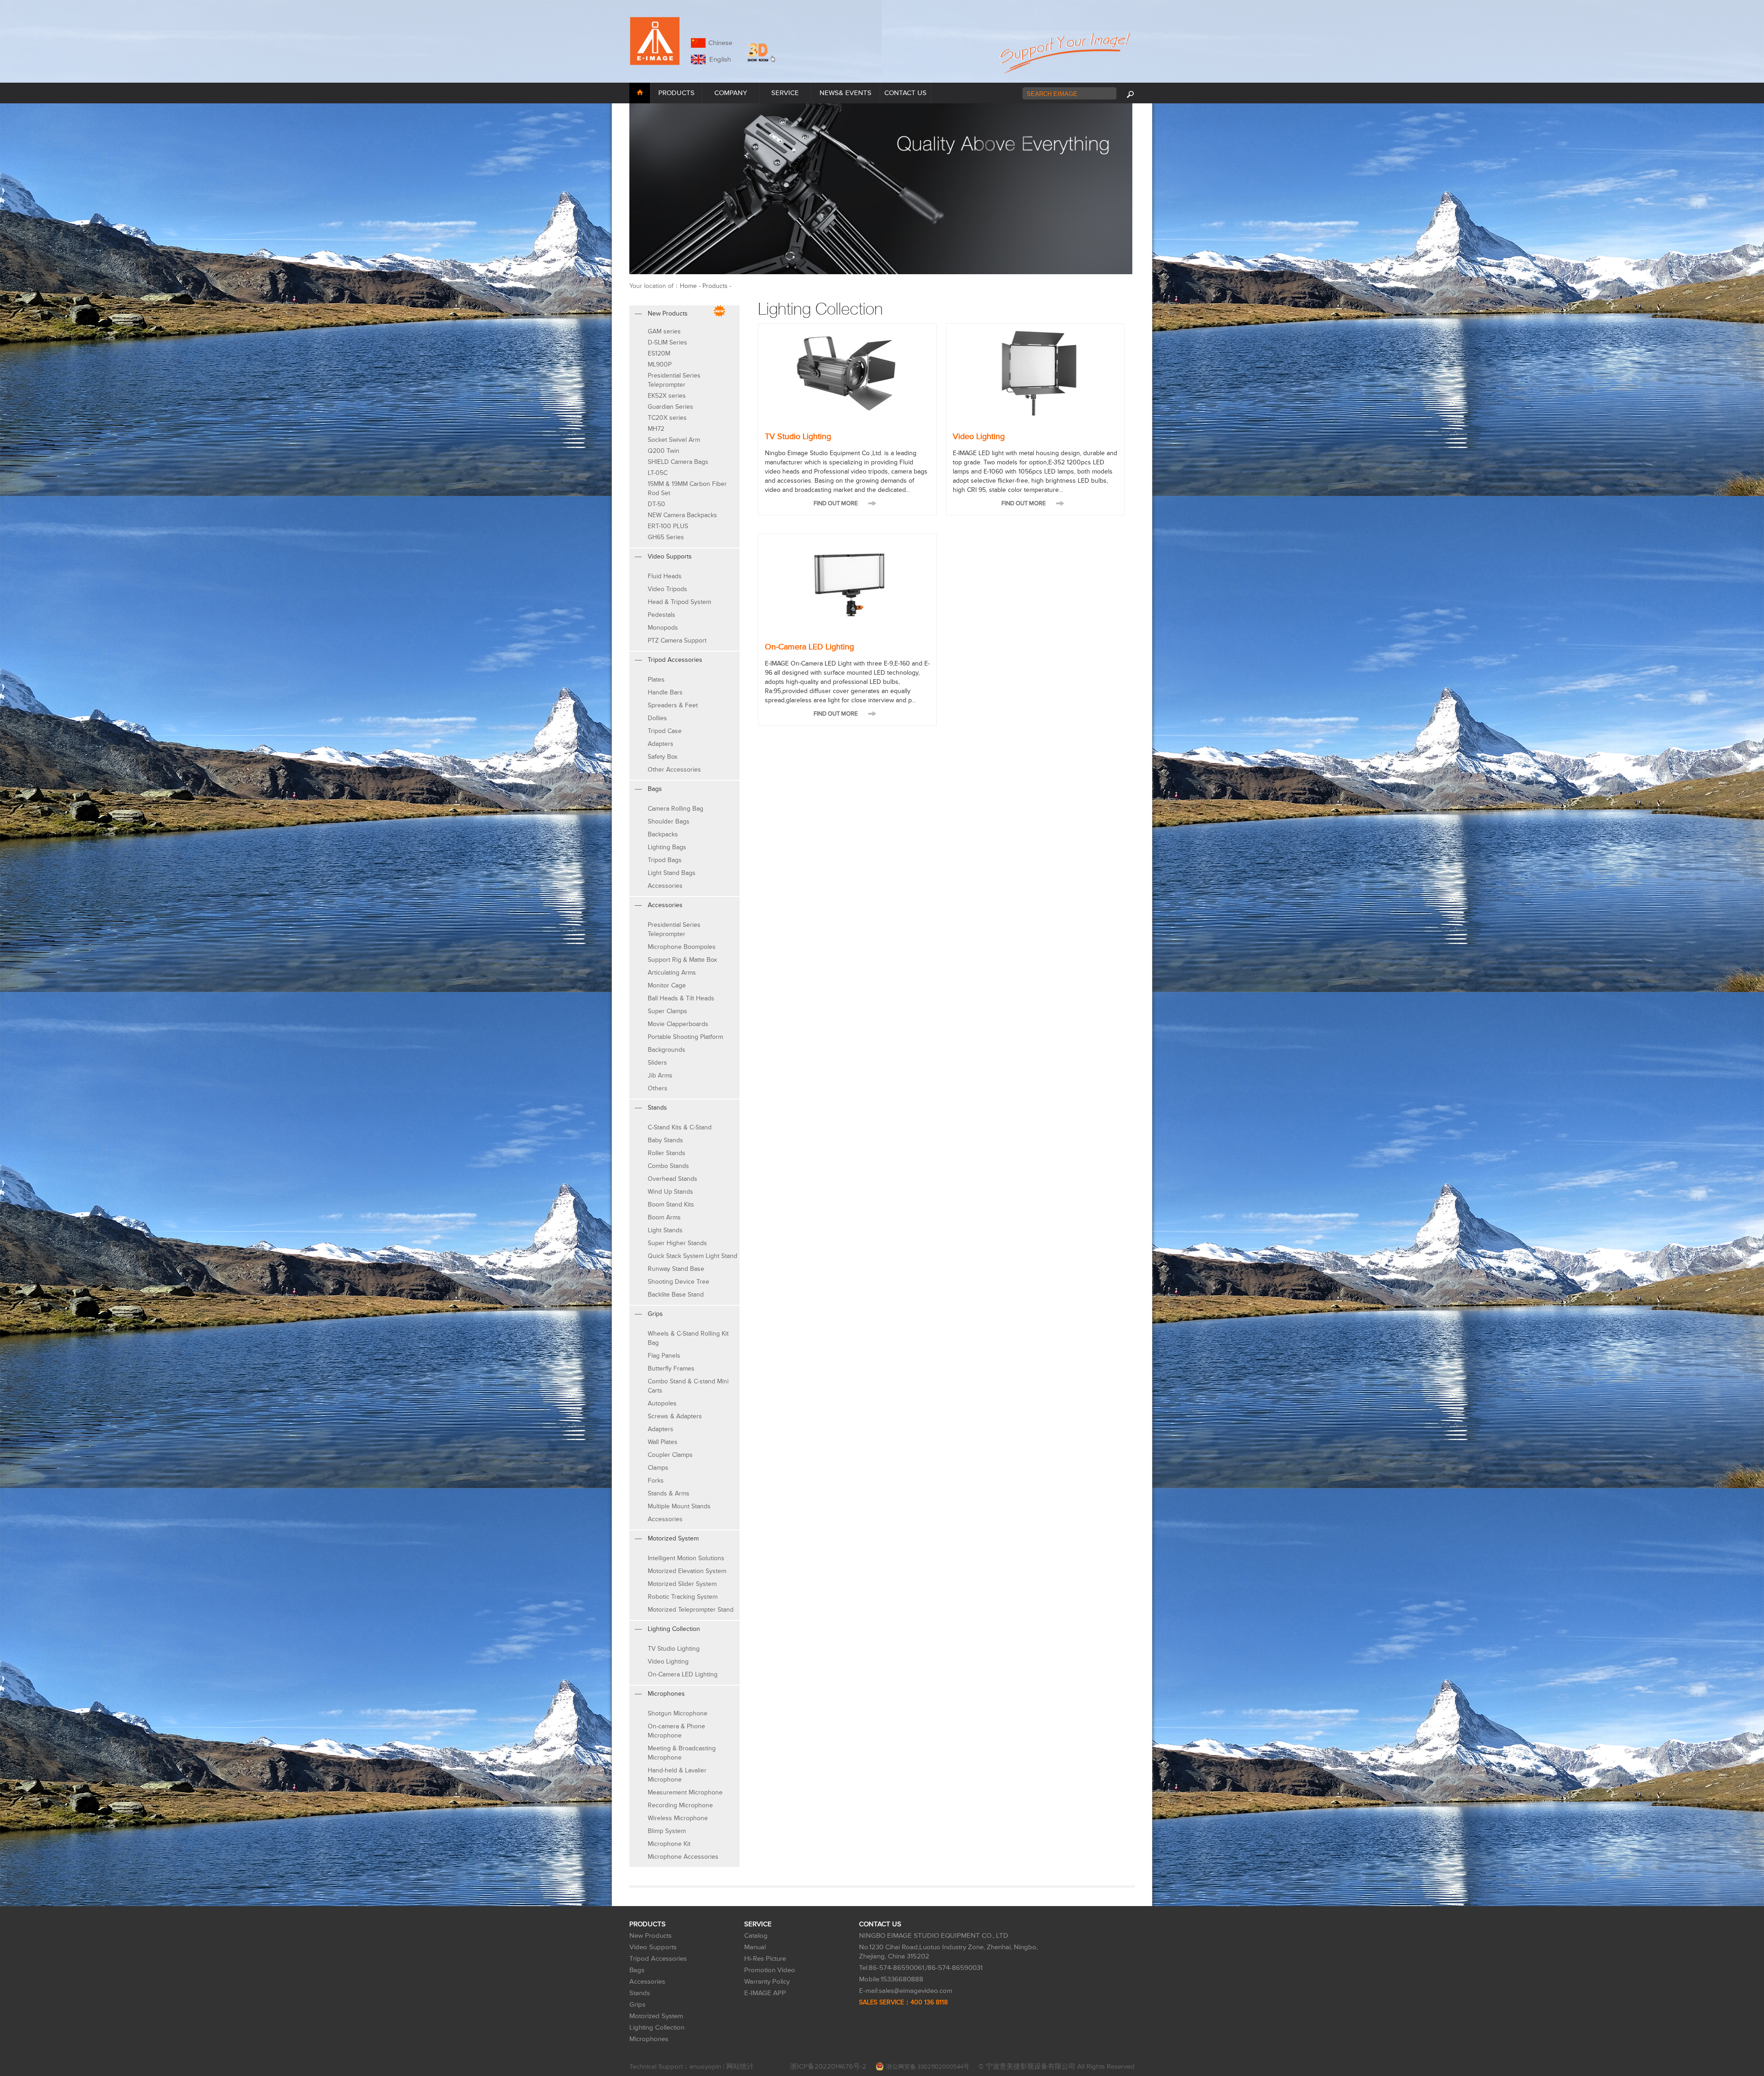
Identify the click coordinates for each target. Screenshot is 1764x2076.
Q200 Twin (664, 451)
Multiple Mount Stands (679, 1506)
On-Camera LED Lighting (683, 1674)
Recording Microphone (680, 1805)
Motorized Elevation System (687, 1571)
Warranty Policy (767, 1982)
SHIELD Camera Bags (678, 462)
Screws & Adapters (675, 1416)
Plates (656, 680)
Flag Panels (664, 1356)
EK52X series (667, 396)
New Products (650, 1936)
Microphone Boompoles (682, 947)
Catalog (756, 1936)
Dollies (657, 718)
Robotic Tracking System (683, 1597)
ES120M (659, 353)
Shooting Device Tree (678, 1282)
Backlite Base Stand (676, 1295)
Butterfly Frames (671, 1368)
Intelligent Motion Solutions (686, 1558)
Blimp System (667, 1831)
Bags (637, 1970)
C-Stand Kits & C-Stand (680, 1127)
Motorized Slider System (682, 1584)
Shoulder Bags (669, 821)
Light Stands (665, 1230)
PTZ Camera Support (677, 640)
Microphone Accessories (683, 1857)
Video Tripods (667, 589)
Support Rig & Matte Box (682, 960)
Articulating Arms (672, 973)
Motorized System (656, 2016)
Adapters (661, 744)
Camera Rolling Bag (676, 809)
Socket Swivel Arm (674, 440)
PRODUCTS (676, 93)
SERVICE (785, 93)
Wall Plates (663, 1442)
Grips (637, 2005)
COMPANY (731, 93)
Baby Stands (665, 1140)
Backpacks (663, 834)
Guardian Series (670, 407)
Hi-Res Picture (765, 1959)
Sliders (657, 1063)
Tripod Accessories (658, 1959)
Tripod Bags (665, 860)
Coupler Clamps (670, 1455)
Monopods (663, 628)
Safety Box (663, 757)
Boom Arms (664, 1217)
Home (688, 286)
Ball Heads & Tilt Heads (681, 998)
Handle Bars (665, 692)
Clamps (658, 1468)
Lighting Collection (657, 2028)
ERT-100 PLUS (668, 526)
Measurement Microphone (685, 1792)
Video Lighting (668, 1661)
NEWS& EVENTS (845, 93)
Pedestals (661, 615)
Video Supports (653, 1947)
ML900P (660, 364)
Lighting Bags (667, 847)
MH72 (656, 429)
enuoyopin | (708, 2067)
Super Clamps (667, 1011)
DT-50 (656, 504)
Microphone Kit (669, 1844)
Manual (755, 1947)
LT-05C (658, 473)
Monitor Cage (667, 985)
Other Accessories (674, 770)
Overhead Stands (673, 1179)
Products (715, 286)
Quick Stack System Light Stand (693, 1256)
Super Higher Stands (677, 1243)
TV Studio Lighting (674, 1649)
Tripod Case (665, 731)
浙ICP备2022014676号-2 (828, 2067)
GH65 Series (666, 537)
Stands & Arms (669, 1493)
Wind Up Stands (670, 1192)
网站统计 (740, 2067)
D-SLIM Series (667, 342)
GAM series (664, 331)
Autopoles (662, 1403)
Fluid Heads (665, 576)
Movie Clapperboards (678, 1024)
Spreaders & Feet (673, 705)
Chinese (720, 43)
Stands (640, 1993)
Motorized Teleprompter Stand (691, 1610)
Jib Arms (660, 1075)
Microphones (649, 2039)
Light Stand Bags (672, 873)
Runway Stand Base (676, 1269)
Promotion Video (770, 1970)
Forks (656, 1481)
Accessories (665, 886)
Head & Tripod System (679, 602)
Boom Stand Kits (671, 1204)
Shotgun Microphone (678, 1713)
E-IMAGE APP (765, 1993)
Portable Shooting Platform (685, 1037)
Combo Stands (668, 1166)
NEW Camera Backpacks (682, 515)
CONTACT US (905, 93)
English (718, 59)
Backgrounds (667, 1050)
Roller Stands (667, 1153)
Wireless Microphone (678, 1818)
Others (658, 1088)
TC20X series (667, 418)
